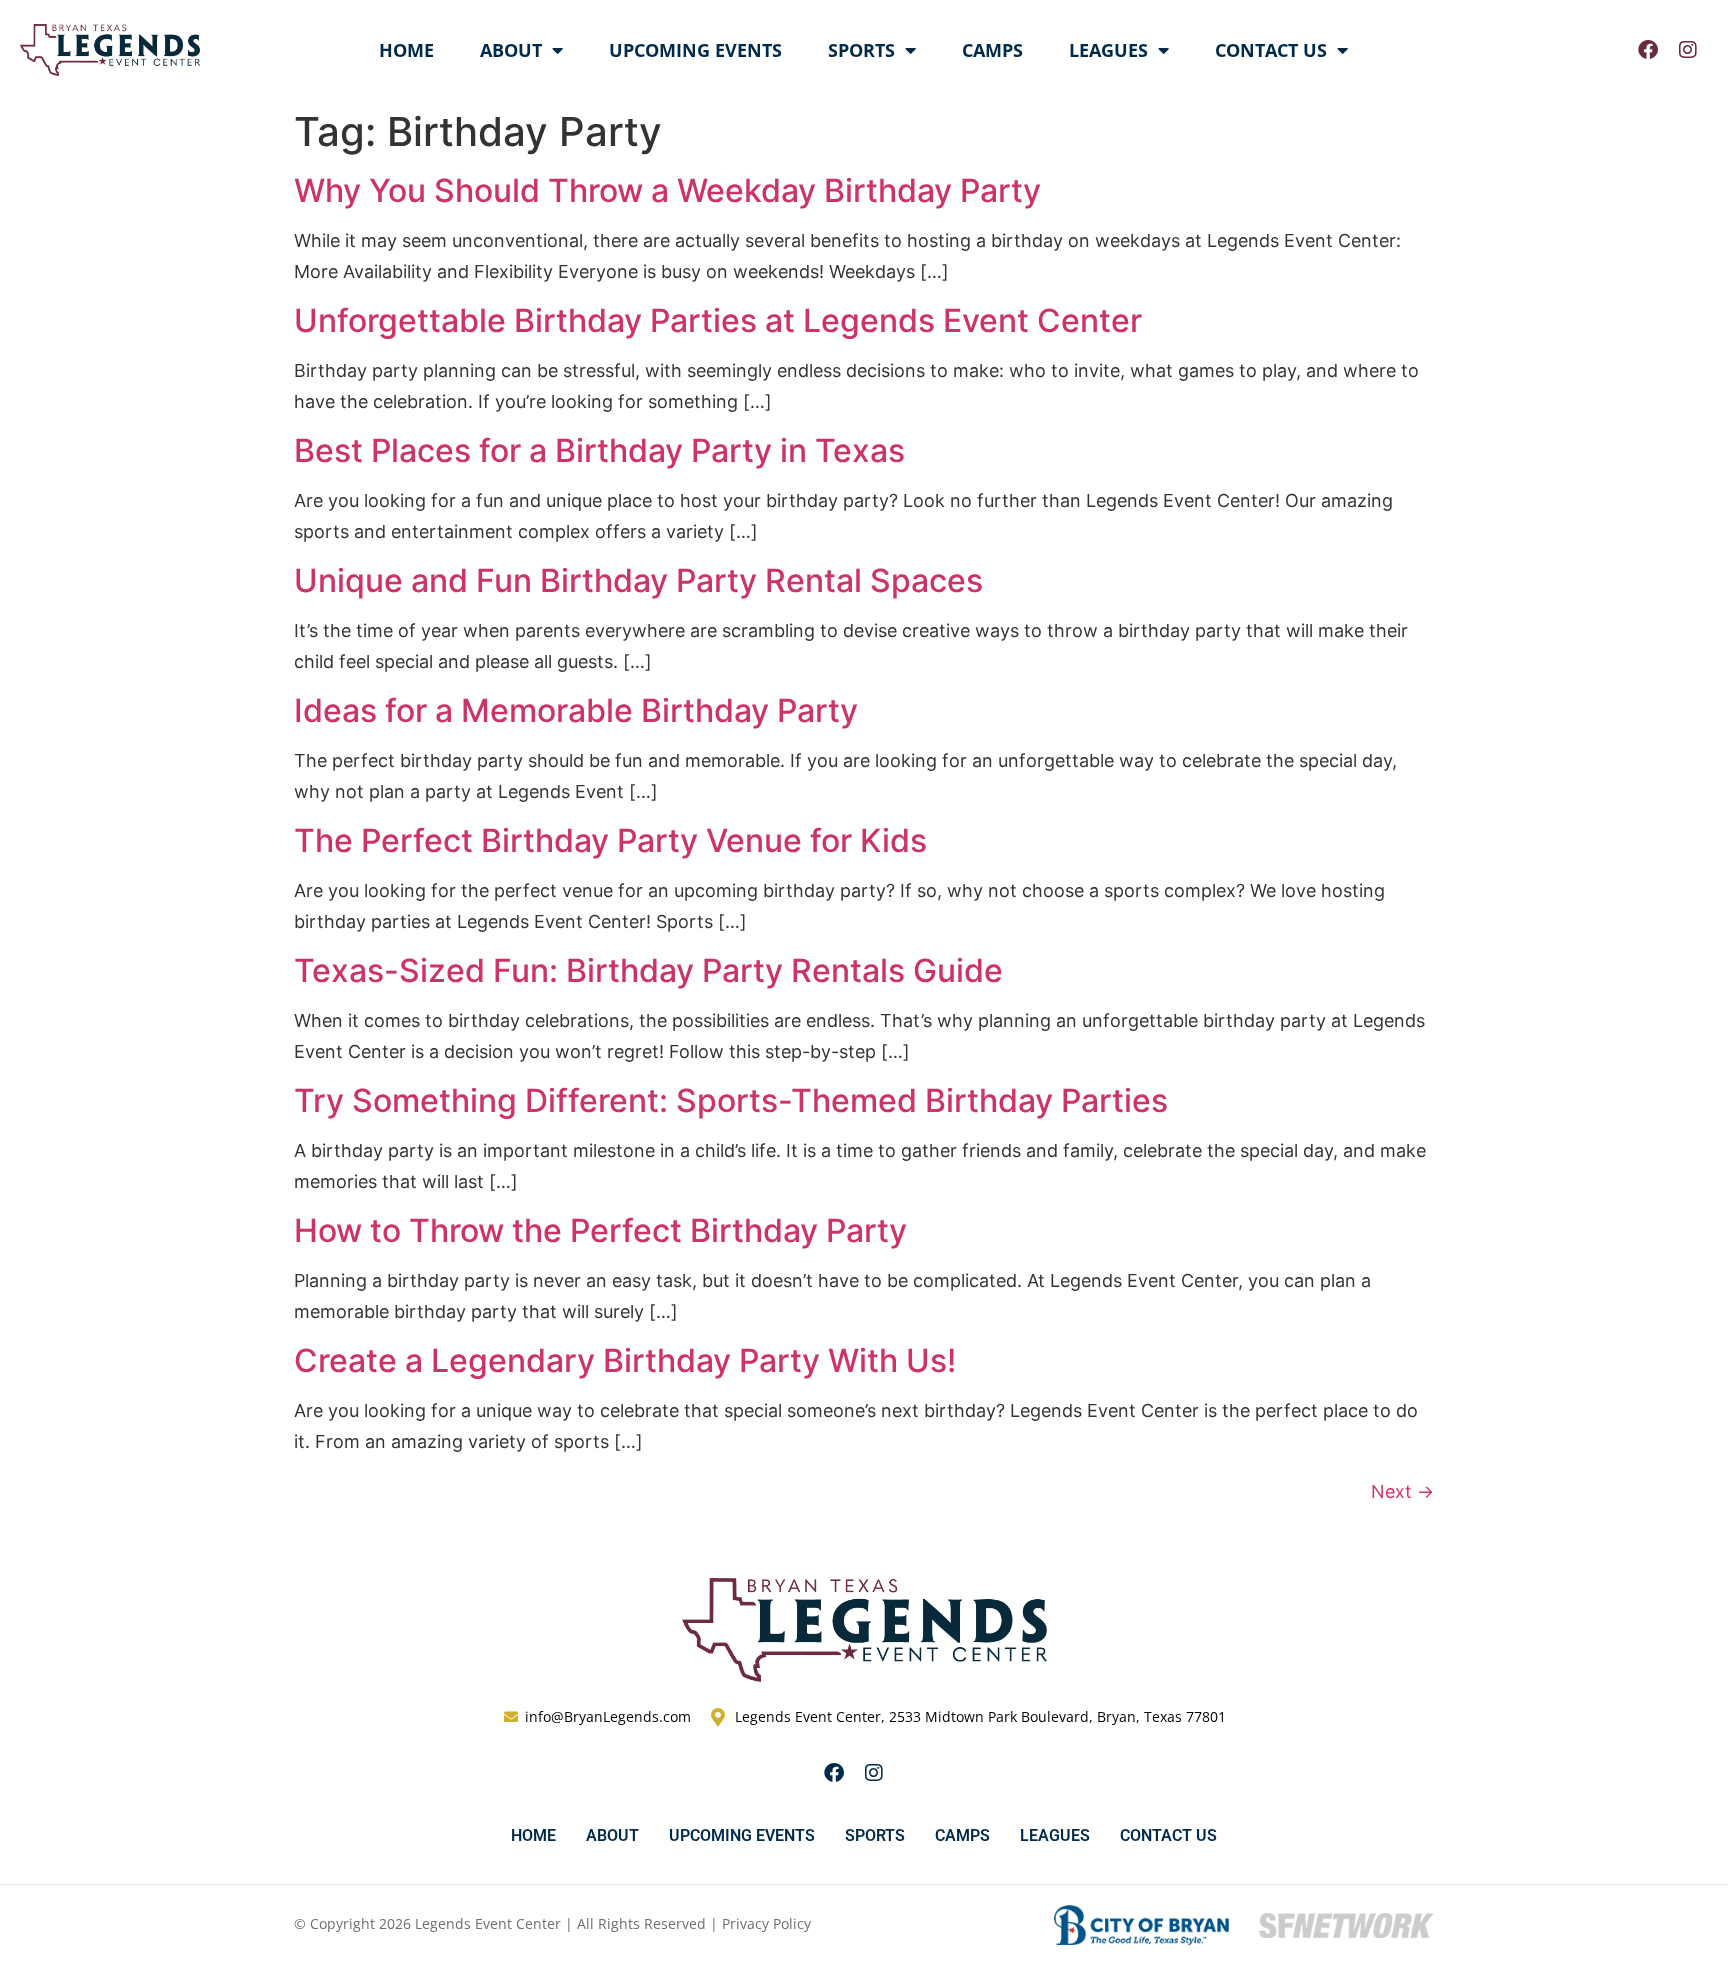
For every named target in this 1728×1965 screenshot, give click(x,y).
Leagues (1108, 50)
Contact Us (1271, 50)
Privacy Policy (766, 1923)
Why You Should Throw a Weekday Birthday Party (667, 190)
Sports (861, 50)
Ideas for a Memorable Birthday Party (576, 710)
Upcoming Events (695, 50)
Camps (992, 50)
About (511, 50)
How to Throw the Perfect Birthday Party (600, 1230)
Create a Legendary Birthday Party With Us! (625, 1360)
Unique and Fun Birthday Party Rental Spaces (638, 580)
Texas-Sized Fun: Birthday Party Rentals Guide (648, 970)
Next (1402, 1491)
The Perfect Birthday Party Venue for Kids (610, 840)
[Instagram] (1688, 50)
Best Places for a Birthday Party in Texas (599, 450)
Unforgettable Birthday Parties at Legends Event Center (718, 320)
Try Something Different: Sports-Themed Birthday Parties (731, 1100)
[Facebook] (1648, 50)
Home (406, 50)
